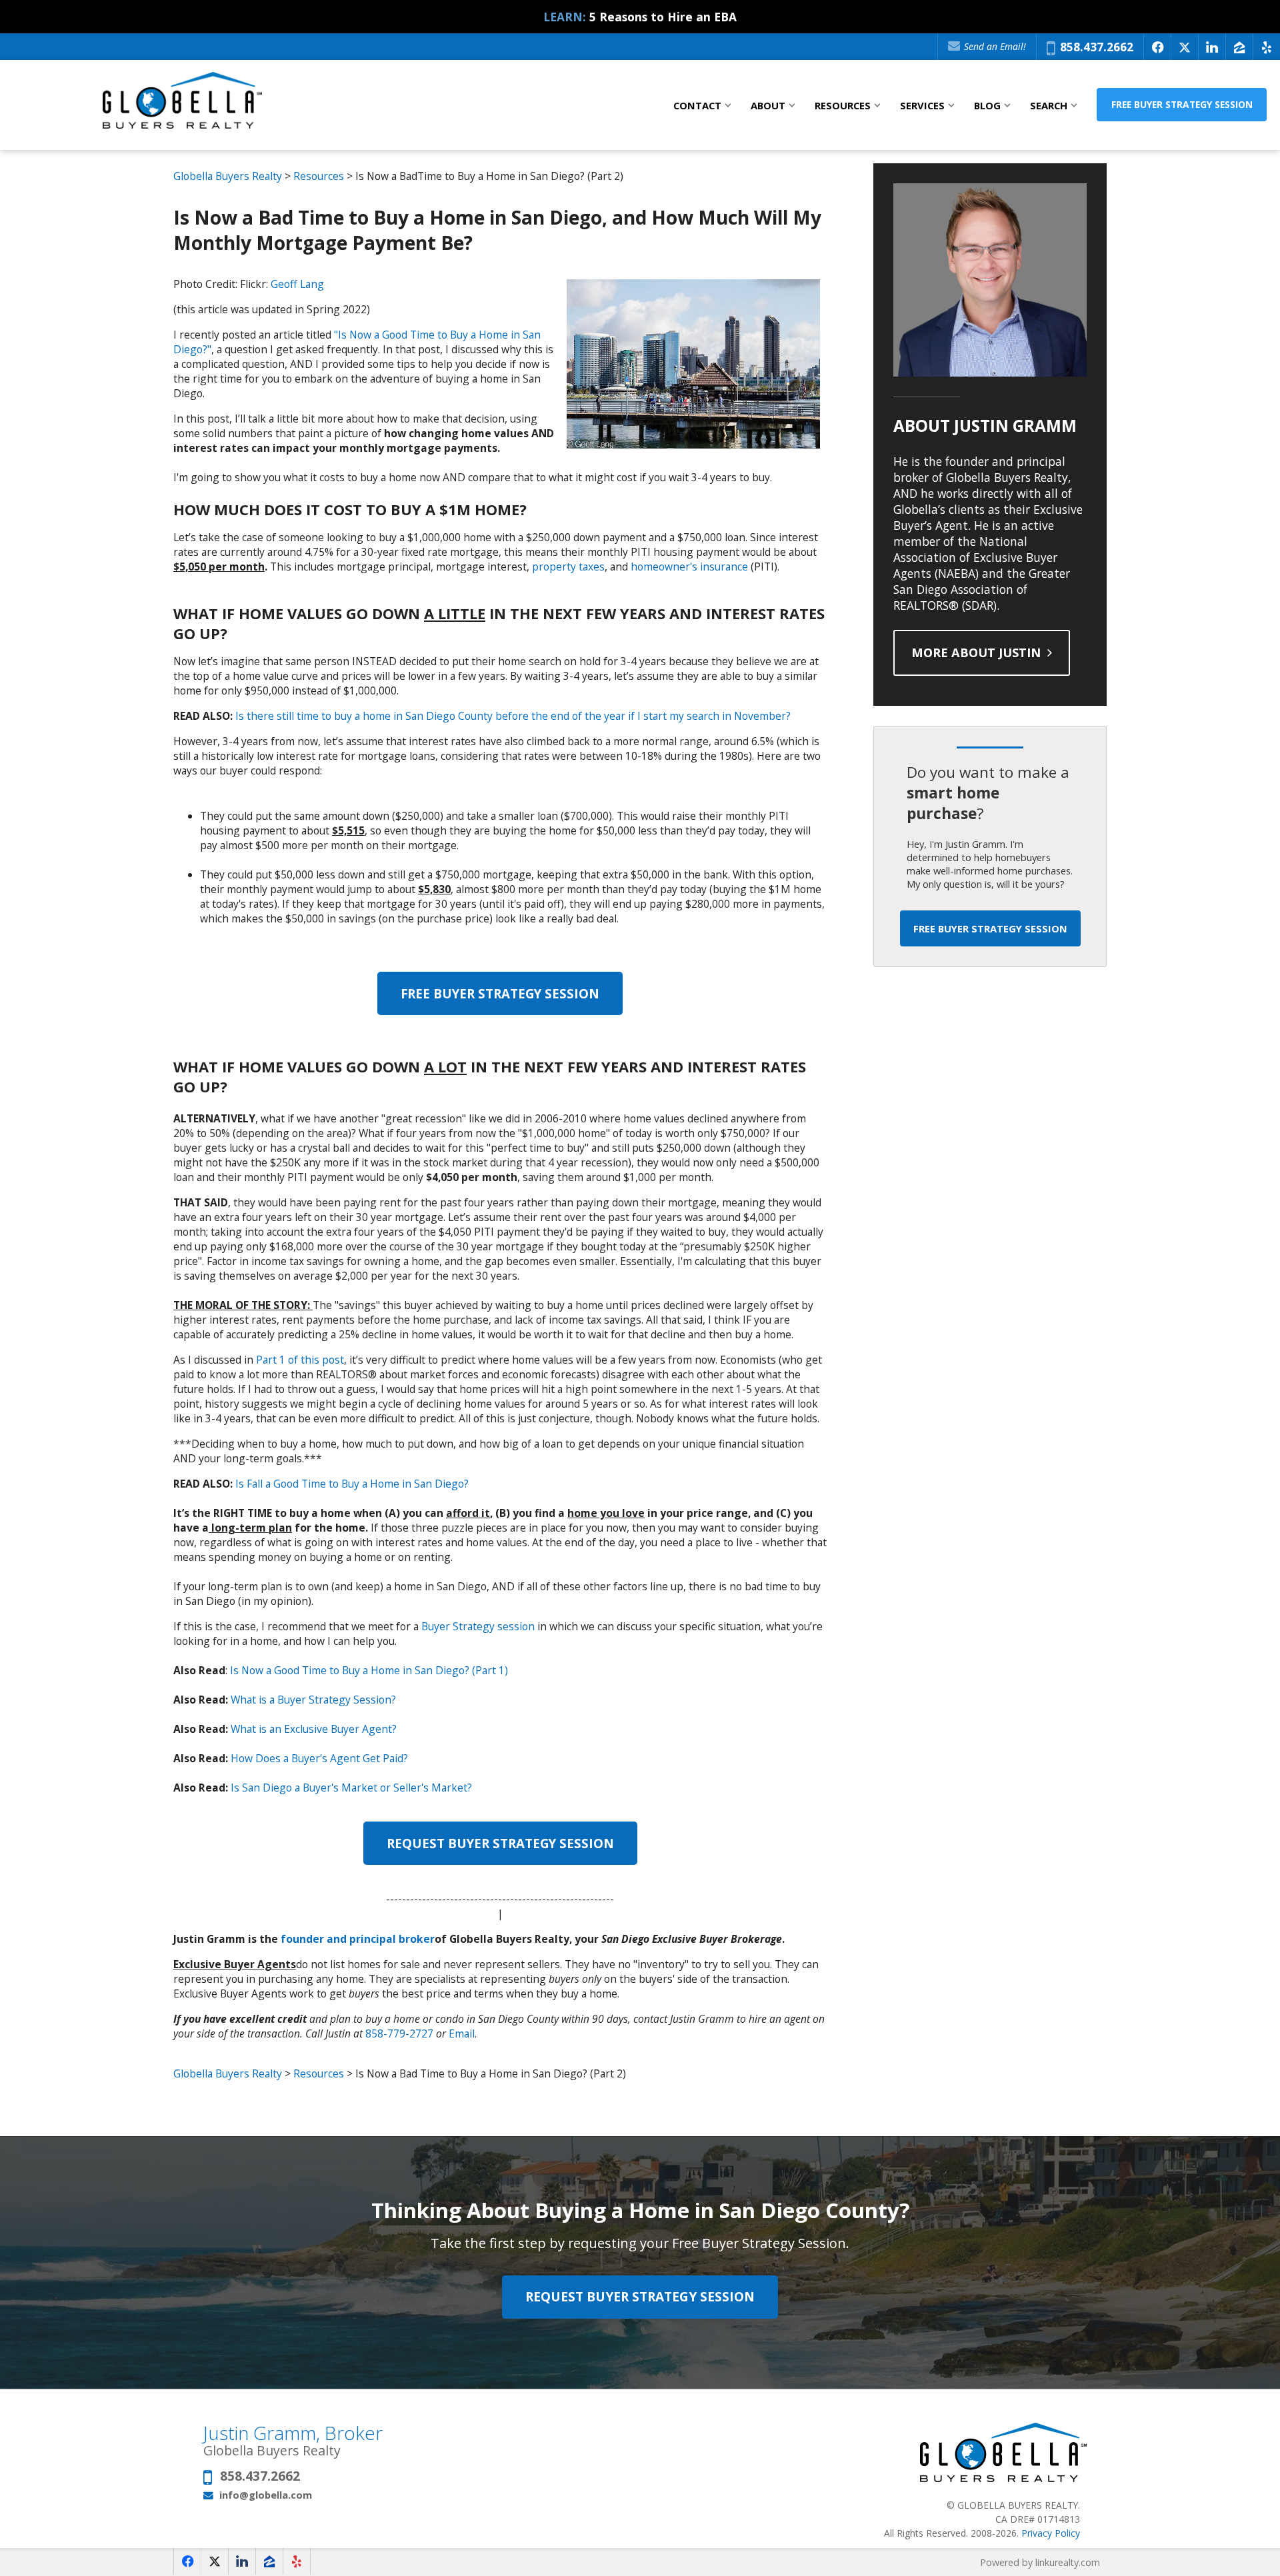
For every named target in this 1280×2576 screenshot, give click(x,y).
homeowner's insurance (689, 567)
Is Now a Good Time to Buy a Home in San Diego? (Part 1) (369, 1670)
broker (417, 1939)
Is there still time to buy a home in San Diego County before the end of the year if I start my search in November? (513, 716)
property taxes (568, 567)
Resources (319, 176)
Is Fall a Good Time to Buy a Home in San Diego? (352, 1484)
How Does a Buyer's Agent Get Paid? (319, 1758)
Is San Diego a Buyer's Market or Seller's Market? (351, 1788)
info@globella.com (266, 2495)
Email (462, 2033)
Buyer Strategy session (478, 1626)
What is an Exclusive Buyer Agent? (314, 1729)
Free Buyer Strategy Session (1182, 104)
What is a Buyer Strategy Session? (313, 1700)
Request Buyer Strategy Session (500, 1843)
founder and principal (340, 1939)
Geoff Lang (297, 284)
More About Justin (978, 652)
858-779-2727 (399, 2033)
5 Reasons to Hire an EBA (663, 17)
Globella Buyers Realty (228, 176)
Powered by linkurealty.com (1040, 2562)
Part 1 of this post (300, 1360)
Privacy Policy (1051, 2533)
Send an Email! (994, 46)
